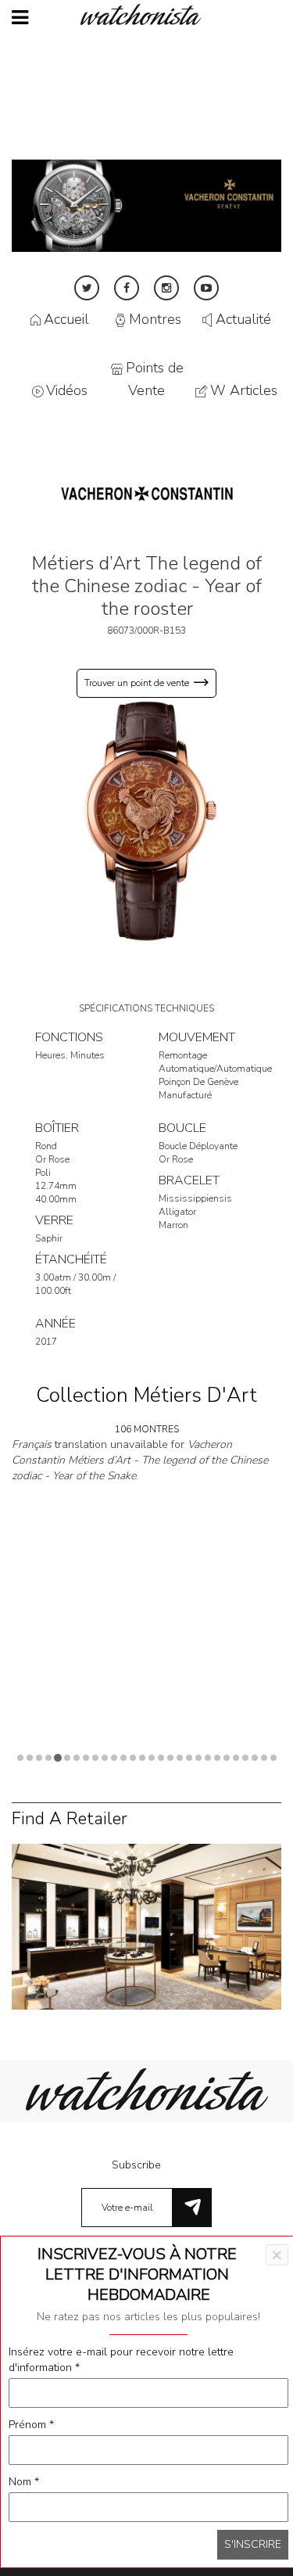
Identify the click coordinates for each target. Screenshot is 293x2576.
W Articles (244, 390)
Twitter (87, 288)
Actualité (243, 320)
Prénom (31, 2425)
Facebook (127, 288)
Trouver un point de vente (137, 683)
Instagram (166, 288)
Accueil (66, 320)
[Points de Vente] (146, 1926)
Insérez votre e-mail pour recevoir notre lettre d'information (121, 2360)
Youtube (206, 288)
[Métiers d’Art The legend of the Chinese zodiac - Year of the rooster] (146, 820)
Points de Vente (155, 379)
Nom (24, 2482)
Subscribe (136, 2165)
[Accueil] (147, 14)
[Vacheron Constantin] (147, 493)
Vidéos (67, 390)
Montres (155, 320)
